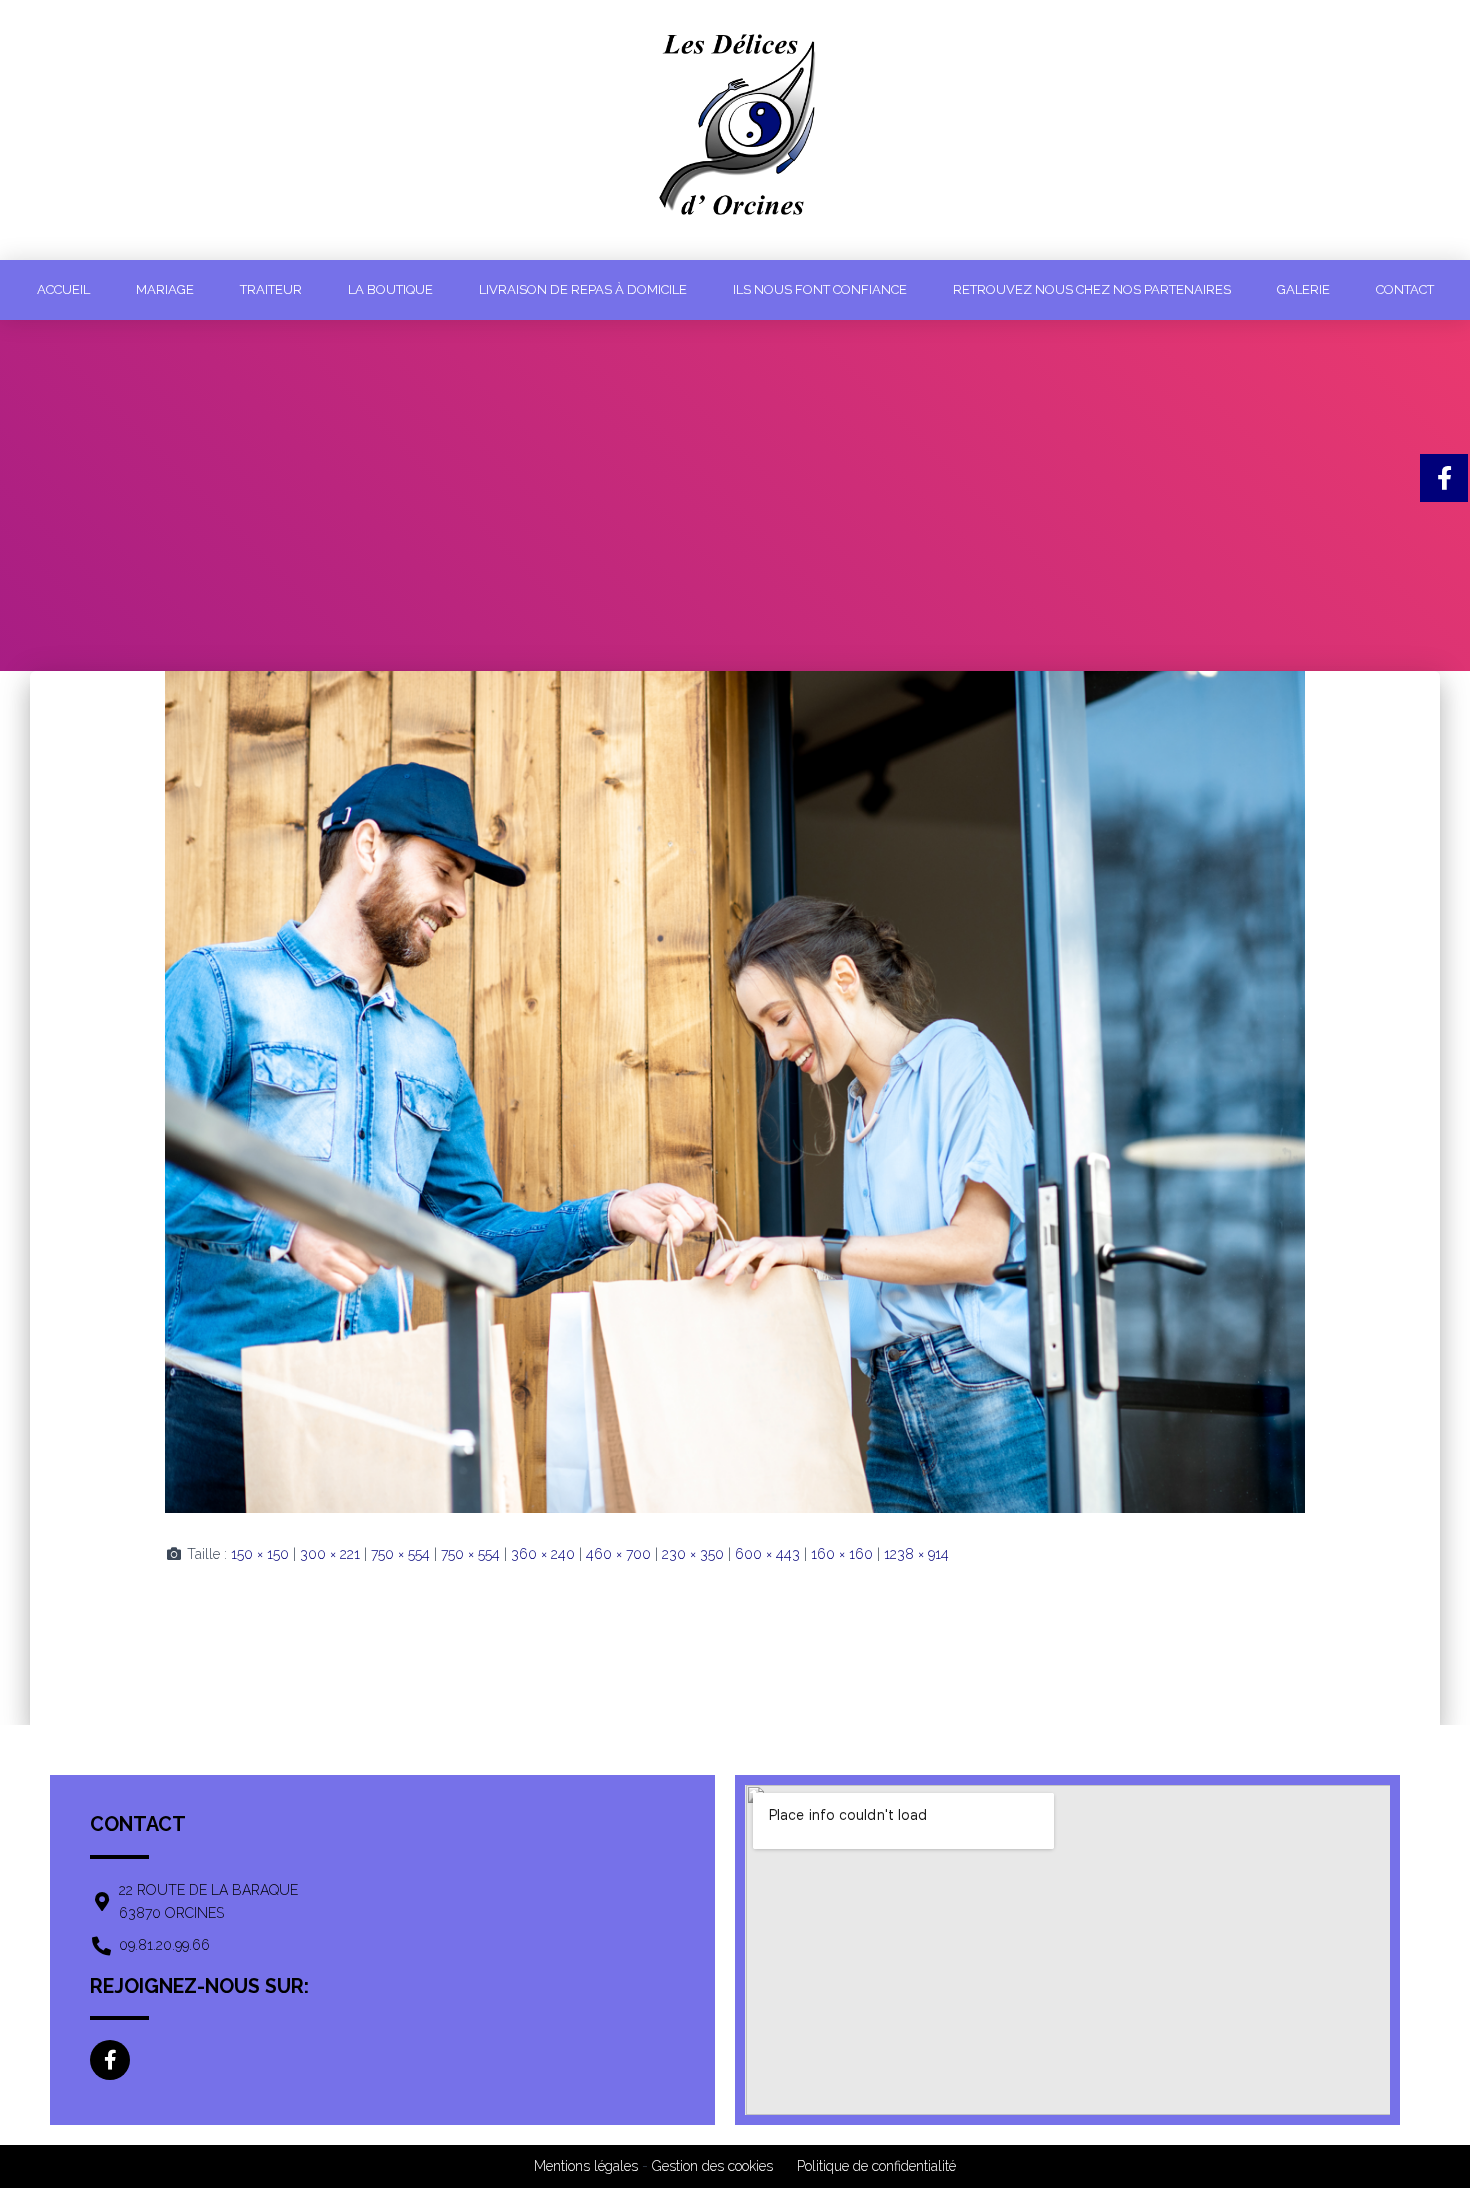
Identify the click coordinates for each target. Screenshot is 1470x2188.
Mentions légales (586, 2166)
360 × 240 (543, 1554)
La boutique (390, 289)
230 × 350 (693, 1554)
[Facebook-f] (110, 2060)
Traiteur (271, 289)
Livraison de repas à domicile (583, 289)
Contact (1405, 289)
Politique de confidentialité (876, 2166)
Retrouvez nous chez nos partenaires (1092, 289)
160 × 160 (842, 1554)
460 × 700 (618, 1554)
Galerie (1303, 289)
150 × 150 (260, 1554)
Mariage (165, 289)
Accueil (63, 289)
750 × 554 (400, 1554)
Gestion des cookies (712, 2166)
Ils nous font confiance (820, 289)
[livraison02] (735, 1090)
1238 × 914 (916, 1554)
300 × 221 (330, 1554)
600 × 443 (767, 1554)
